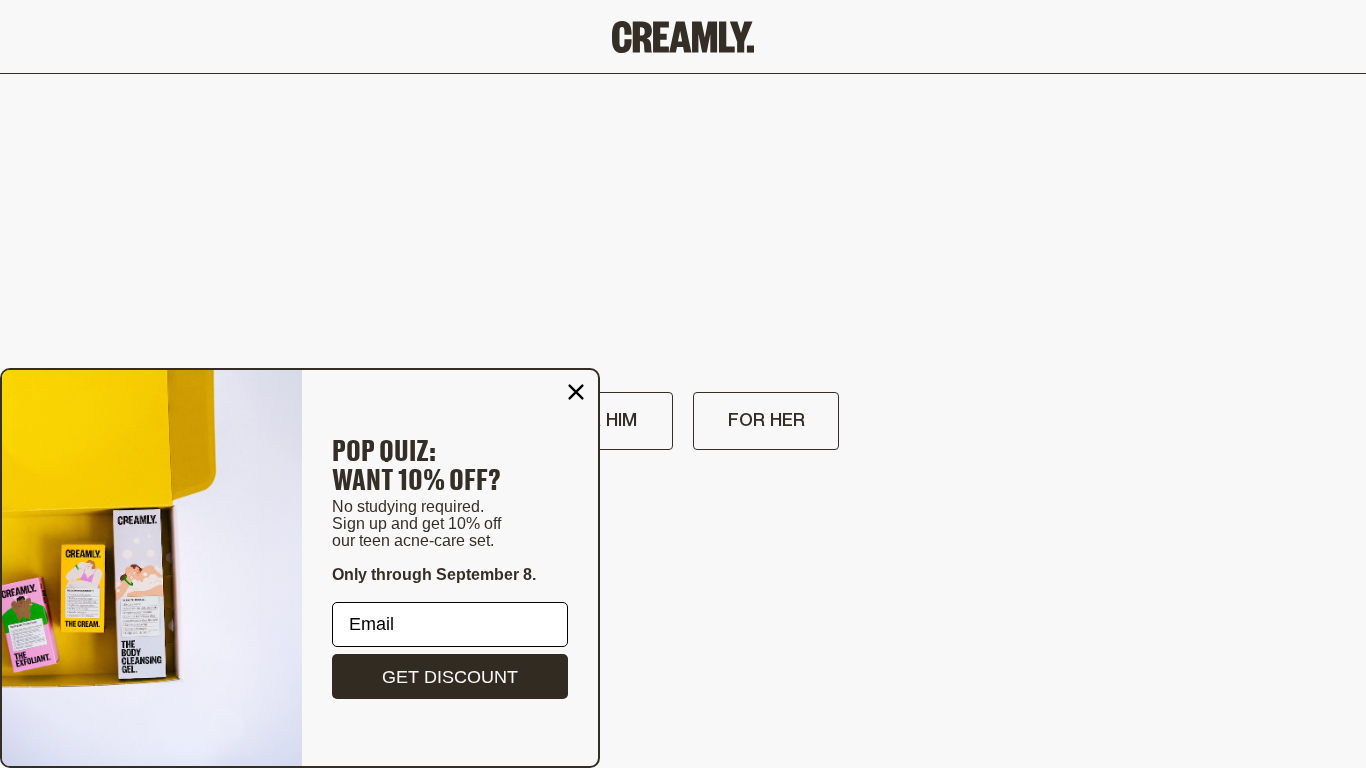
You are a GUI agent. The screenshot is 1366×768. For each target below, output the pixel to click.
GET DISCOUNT (450, 677)
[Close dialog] (576, 392)
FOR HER (766, 421)
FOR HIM (600, 421)
